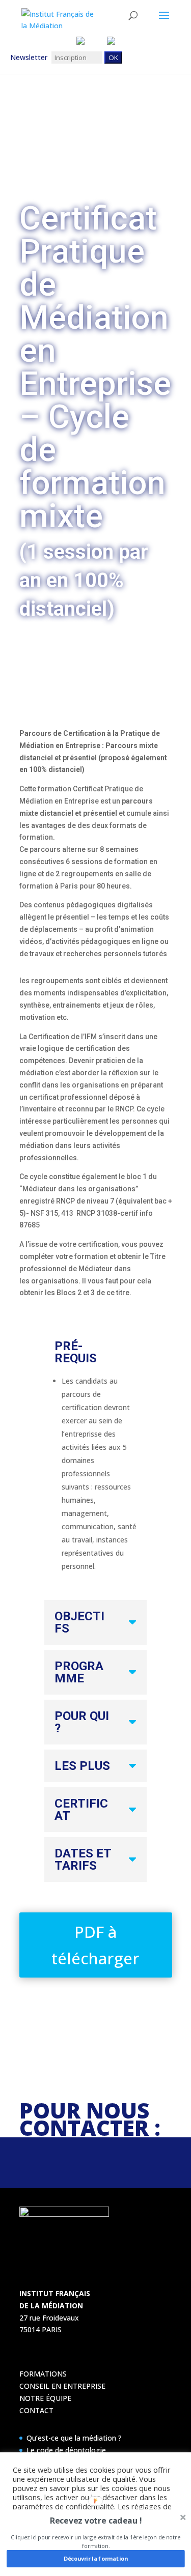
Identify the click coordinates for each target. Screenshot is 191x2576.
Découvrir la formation (95, 2558)
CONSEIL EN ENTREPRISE (62, 2386)
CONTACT (36, 2410)
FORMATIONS (43, 2374)
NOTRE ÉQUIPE (45, 2398)
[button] (96, 2521)
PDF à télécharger (95, 1945)
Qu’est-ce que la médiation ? (74, 2438)
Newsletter (31, 57)
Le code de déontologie (66, 2450)
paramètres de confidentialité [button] (63, 2506)
